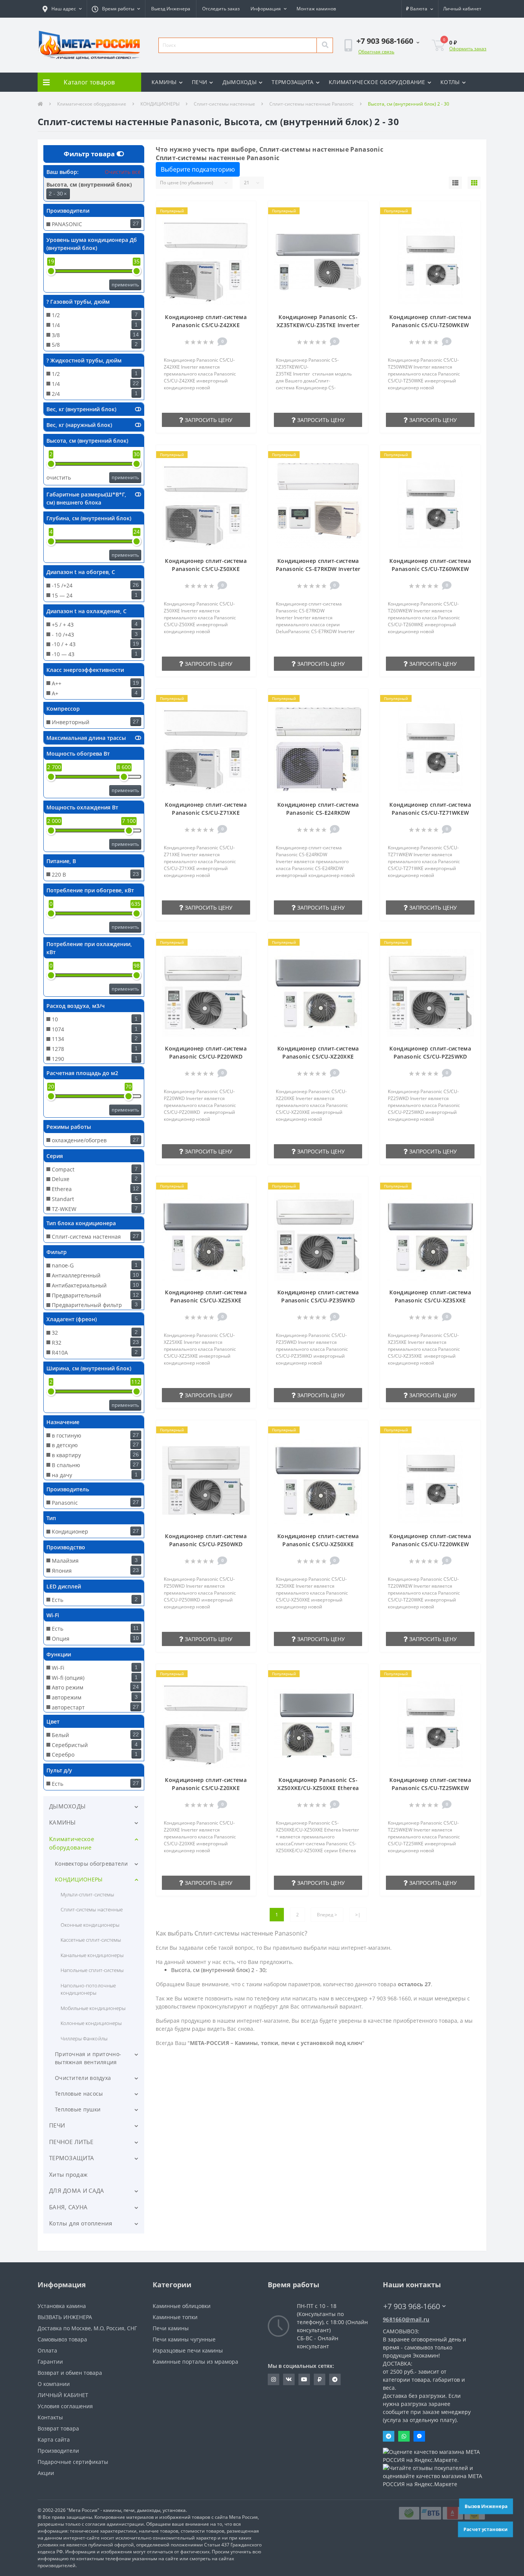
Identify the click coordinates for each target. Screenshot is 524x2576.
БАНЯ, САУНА (68, 2207)
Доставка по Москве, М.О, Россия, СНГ (87, 2328)
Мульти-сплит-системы (87, 1894)
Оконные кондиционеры (90, 1925)
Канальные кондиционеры (92, 1955)
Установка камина (62, 2306)
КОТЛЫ (450, 82)
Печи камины (171, 2328)
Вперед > (327, 1915)
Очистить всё (122, 172)
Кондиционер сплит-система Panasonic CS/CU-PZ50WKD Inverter (206, 1544)
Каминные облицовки (182, 2306)
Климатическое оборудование (92, 104)
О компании (54, 2384)
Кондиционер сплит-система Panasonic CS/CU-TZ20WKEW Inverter (430, 1544)
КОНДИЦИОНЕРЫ (160, 104)
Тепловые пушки (78, 2109)
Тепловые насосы (79, 2094)
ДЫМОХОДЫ (240, 82)
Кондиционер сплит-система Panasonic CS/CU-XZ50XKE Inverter (318, 1544)
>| (358, 1915)
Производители (58, 2451)
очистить (59, 477)
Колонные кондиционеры (91, 2023)
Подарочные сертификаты (73, 2462)
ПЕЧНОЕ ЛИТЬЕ (71, 2142)
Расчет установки (485, 2529)
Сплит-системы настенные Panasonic (311, 104)
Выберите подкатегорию (198, 169)
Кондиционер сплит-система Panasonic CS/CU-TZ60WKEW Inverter (430, 569)
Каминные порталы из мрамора (195, 2362)
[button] (62, 9)
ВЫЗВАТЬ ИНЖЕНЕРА (65, 2317)
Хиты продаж (68, 2174)
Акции (46, 2473)
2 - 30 (58, 194)
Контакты (50, 2417)
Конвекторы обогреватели (91, 1864)
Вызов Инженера (486, 2506)
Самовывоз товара (62, 2339)
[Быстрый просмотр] (246, 234)
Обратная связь (376, 52)
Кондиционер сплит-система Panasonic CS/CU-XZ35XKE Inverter (430, 1300)
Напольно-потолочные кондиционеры (88, 1989)
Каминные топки (175, 2317)
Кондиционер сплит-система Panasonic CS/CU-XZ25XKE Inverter (206, 1300)
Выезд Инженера (171, 9)
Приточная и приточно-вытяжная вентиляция (88, 2058)
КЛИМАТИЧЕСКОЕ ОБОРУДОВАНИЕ (377, 82)
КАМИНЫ (164, 82)
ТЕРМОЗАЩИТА (292, 82)
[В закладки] (246, 211)
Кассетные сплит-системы (91, 1940)
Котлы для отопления (81, 2223)
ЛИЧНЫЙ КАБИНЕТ (63, 2395)
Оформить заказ (468, 49)
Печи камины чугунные (184, 2339)
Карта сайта (54, 2440)
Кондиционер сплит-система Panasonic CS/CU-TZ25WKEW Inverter (430, 1788)
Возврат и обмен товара (70, 2373)
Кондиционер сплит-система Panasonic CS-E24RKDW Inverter (318, 813)
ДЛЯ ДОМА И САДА (77, 2191)
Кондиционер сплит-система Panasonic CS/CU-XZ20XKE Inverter (318, 1056)
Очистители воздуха (83, 2078)
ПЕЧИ (199, 82)
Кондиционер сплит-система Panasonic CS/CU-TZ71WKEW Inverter (430, 813)
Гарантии (50, 2362)
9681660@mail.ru (406, 2319)
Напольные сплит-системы (92, 1970)
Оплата (47, 2350)
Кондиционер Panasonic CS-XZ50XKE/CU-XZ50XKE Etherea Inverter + (318, 1788)
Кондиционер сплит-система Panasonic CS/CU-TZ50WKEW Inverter (430, 325)
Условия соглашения (65, 2406)
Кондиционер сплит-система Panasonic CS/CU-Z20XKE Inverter (206, 1788)
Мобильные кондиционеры (93, 2008)
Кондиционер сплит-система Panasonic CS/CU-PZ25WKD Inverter (430, 1056)
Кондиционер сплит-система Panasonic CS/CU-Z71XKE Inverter (206, 813)
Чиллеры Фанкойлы (84, 2038)
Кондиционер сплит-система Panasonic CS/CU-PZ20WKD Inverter (206, 1056)
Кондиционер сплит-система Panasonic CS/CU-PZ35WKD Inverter (318, 1300)
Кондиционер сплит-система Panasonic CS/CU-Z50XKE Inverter (206, 569)
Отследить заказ (221, 9)
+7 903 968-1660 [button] (412, 2306)
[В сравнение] (246, 223)
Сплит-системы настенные (224, 104)
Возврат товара (58, 2428)
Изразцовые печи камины (188, 2350)
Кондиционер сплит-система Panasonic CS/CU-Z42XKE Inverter (206, 325)
